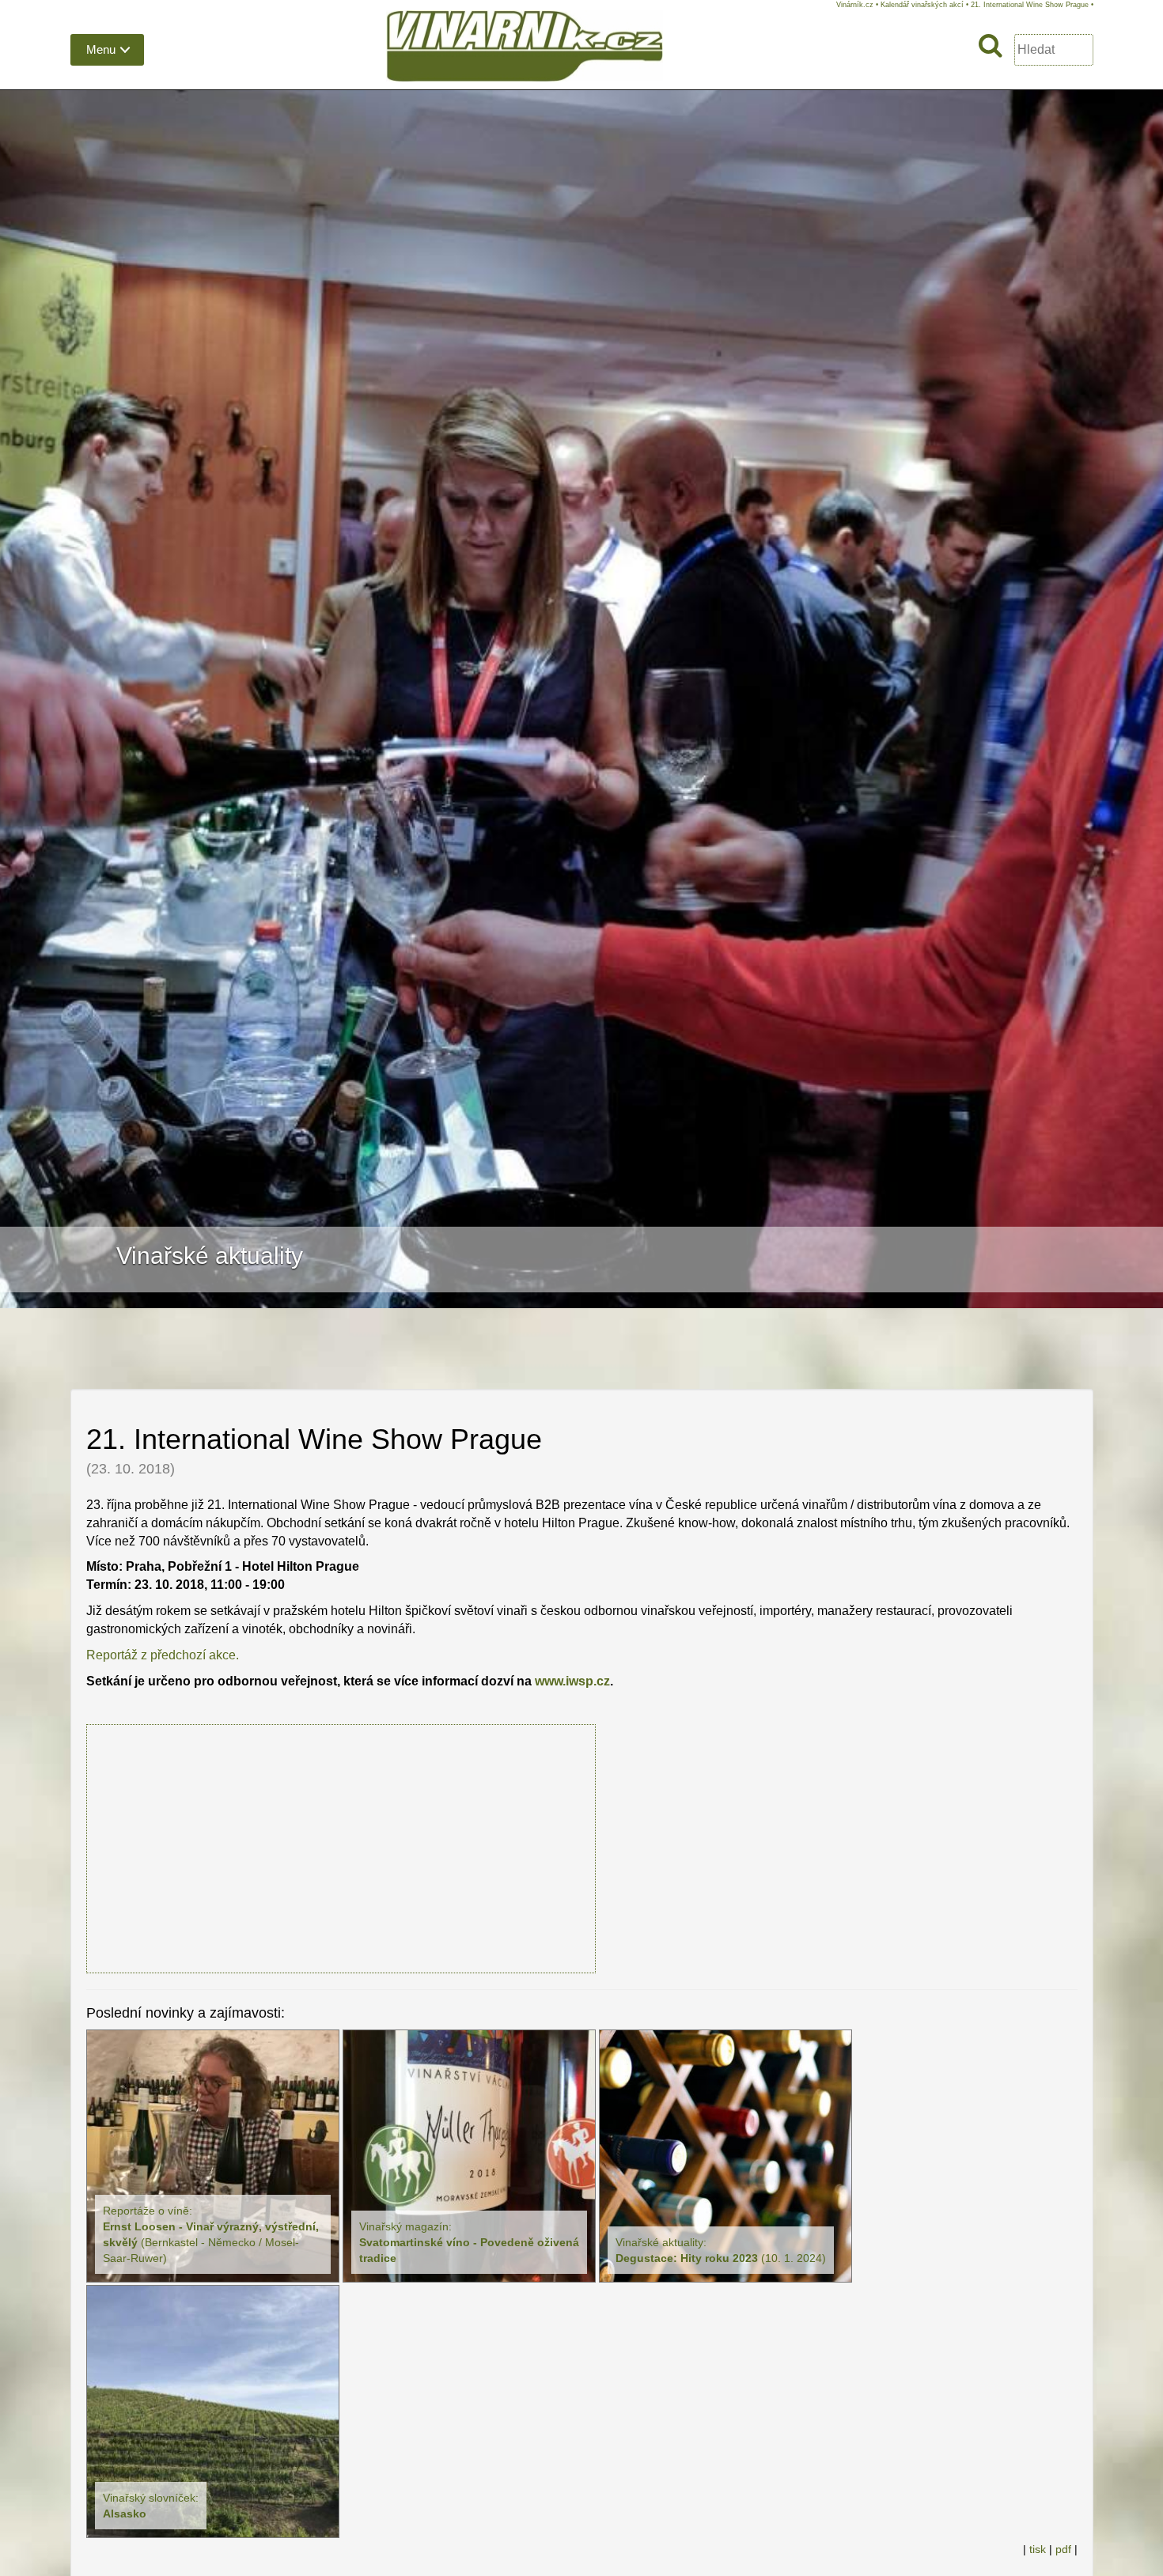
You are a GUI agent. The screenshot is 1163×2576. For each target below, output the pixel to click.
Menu (101, 49)
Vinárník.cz (855, 5)
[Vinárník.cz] (525, 49)
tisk (1038, 2550)
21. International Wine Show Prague (1030, 5)
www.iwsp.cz (572, 1681)
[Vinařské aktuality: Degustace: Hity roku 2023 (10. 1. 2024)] (725, 2155)
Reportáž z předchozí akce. (163, 1655)
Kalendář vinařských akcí (922, 5)
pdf (1063, 2550)
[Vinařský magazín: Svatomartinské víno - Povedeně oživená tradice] (469, 2155)
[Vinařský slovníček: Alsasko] (213, 2410)
